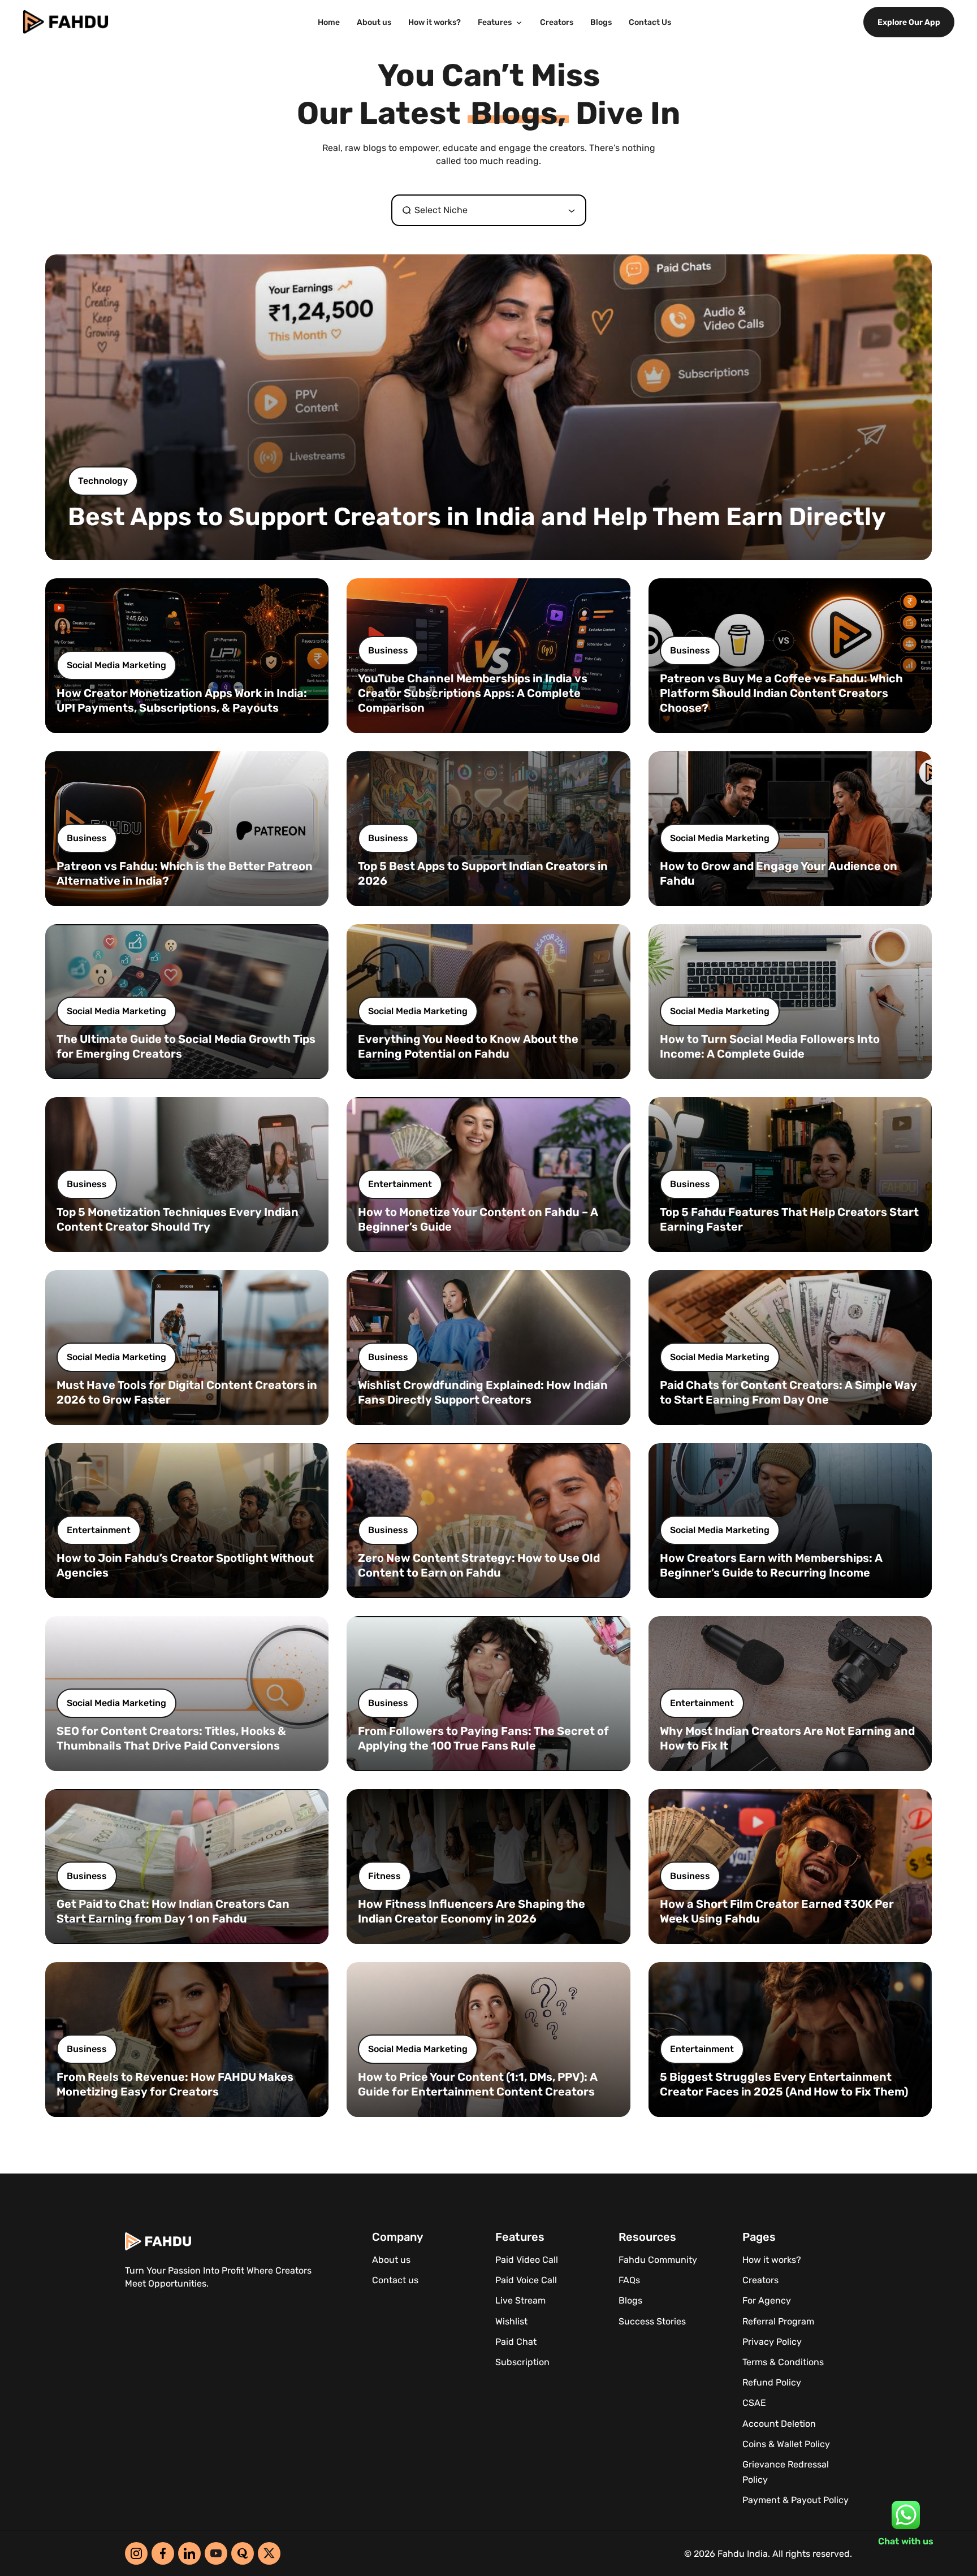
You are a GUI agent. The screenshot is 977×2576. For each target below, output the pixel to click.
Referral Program (778, 2321)
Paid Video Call (527, 2260)
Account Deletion (779, 2424)
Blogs (601, 22)
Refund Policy (772, 2382)
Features (496, 22)
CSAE (754, 2403)
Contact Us (650, 22)
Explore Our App (909, 22)
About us (374, 22)
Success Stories (652, 2321)
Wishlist (511, 2321)
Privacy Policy (772, 2342)
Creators (557, 22)
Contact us (395, 2280)
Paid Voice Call (526, 2280)
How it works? (435, 22)
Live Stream (520, 2300)
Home (329, 22)
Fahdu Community (658, 2260)
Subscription (522, 2362)
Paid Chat (516, 2342)
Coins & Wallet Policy (786, 2444)
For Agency (767, 2300)
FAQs (629, 2280)
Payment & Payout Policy (796, 2500)
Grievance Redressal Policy (786, 2472)
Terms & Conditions (783, 2362)
